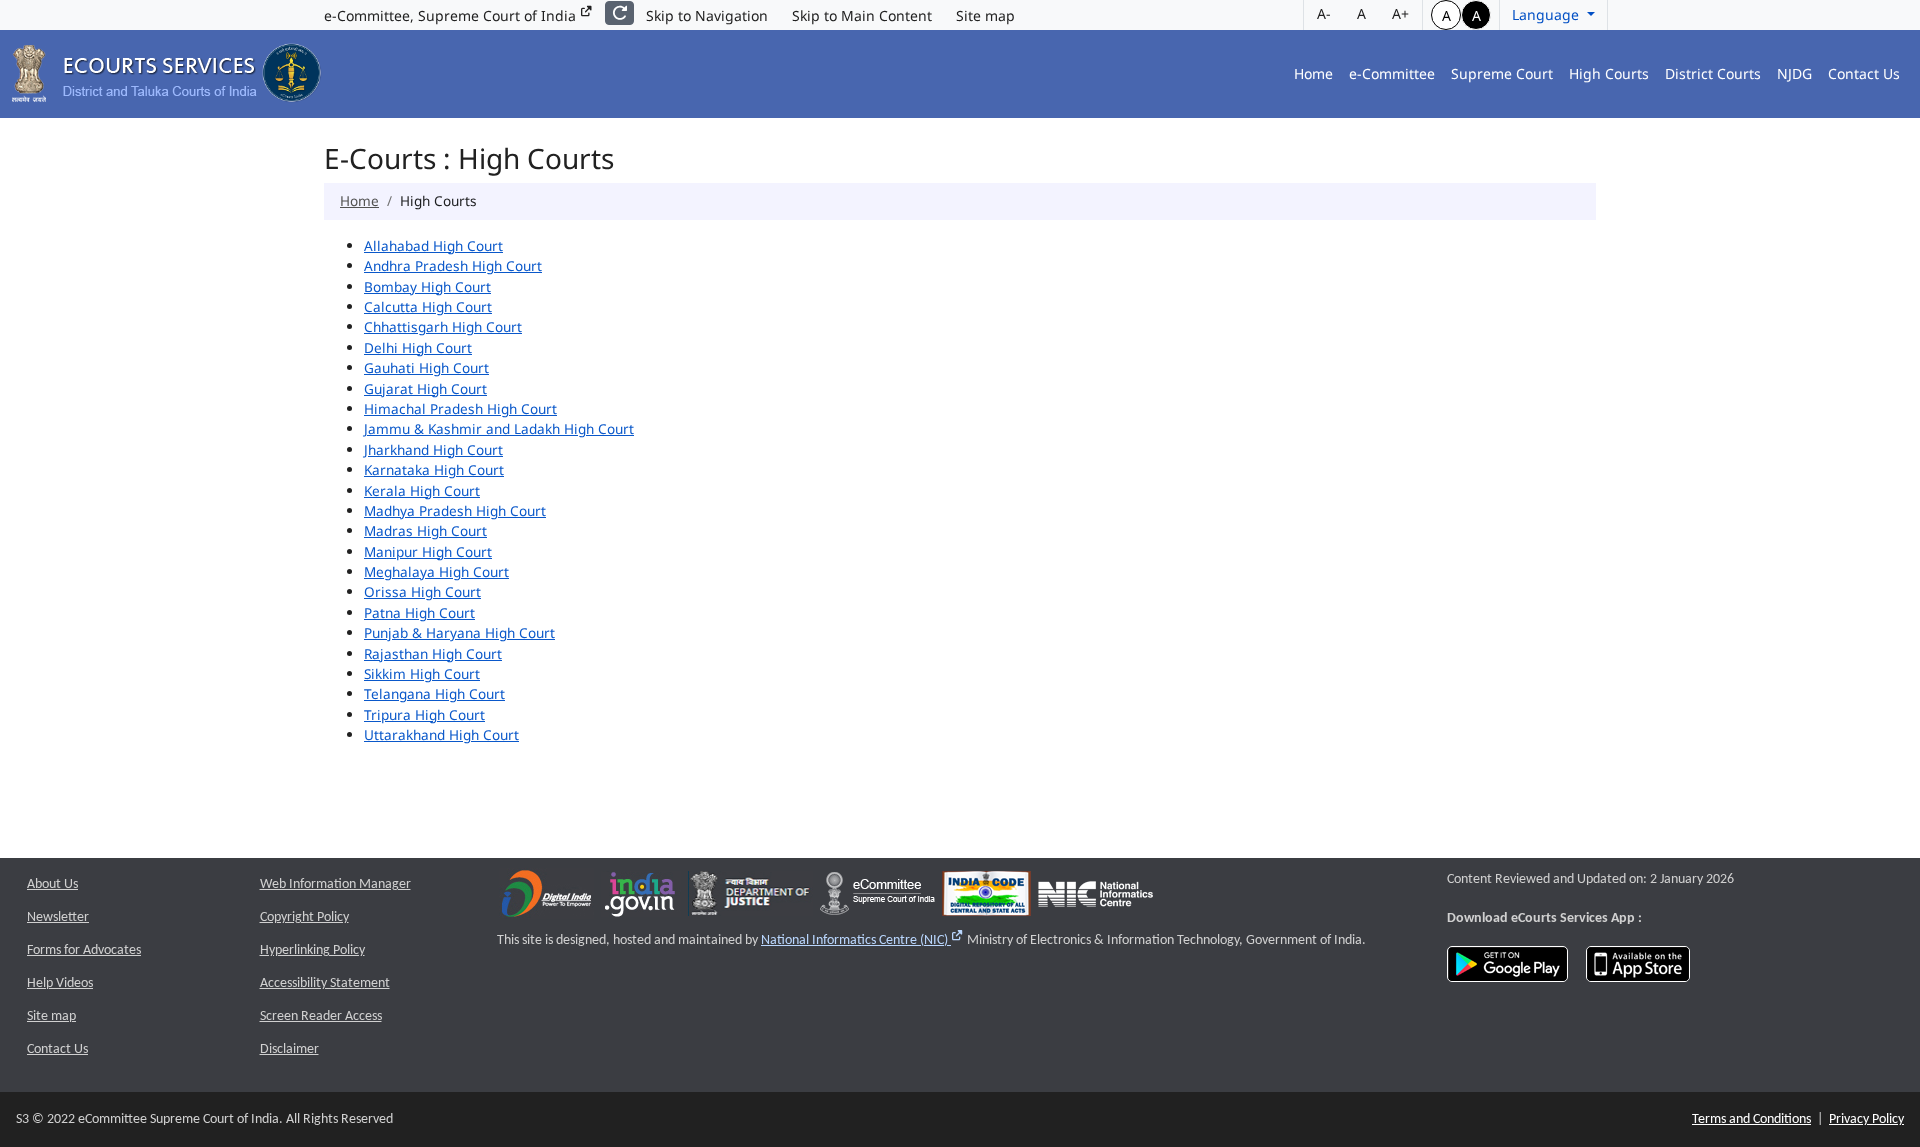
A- (1324, 13)
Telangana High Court (434, 693)
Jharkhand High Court (433, 449)
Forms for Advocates (84, 950)
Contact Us (1864, 73)
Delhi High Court (418, 347)
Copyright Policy (304, 917)
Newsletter (58, 917)
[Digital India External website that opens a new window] (546, 898)
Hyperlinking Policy (312, 950)
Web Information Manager (335, 884)
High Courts (1609, 73)
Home (1313, 73)
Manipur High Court (428, 551)
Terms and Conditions (1751, 1119)
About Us (52, 884)
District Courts (1713, 73)
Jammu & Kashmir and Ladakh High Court (499, 428)
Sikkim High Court (422, 673)
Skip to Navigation (707, 15)
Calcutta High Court (428, 306)
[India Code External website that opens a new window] (986, 898)
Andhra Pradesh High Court (453, 265)
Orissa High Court (422, 591)
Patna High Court (419, 612)
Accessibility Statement (325, 983)
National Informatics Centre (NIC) (862, 940)
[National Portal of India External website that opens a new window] (641, 898)
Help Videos (60, 983)
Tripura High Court (424, 714)
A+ (1400, 13)
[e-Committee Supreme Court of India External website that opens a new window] (877, 898)
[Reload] (619, 13)
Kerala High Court (422, 490)
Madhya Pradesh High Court (455, 510)
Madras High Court (425, 530)
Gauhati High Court (426, 367)
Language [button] (1547, 14)
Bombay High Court (427, 286)
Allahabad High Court (433, 245)
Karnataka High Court (434, 469)
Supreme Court (1502, 73)
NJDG (1794, 73)
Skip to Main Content (862, 15)
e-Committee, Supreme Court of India (452, 15)
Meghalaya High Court (436, 571)
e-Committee (1392, 73)
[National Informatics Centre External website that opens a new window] (1095, 898)
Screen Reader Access (321, 1016)
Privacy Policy (1866, 1119)
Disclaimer (289, 1049)
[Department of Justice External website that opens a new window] (750, 898)
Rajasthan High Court (433, 653)
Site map (985, 15)
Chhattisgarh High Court (443, 326)
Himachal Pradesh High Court (460, 408)
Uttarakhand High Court (441, 734)
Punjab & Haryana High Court (459, 632)
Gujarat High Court (425, 388)
